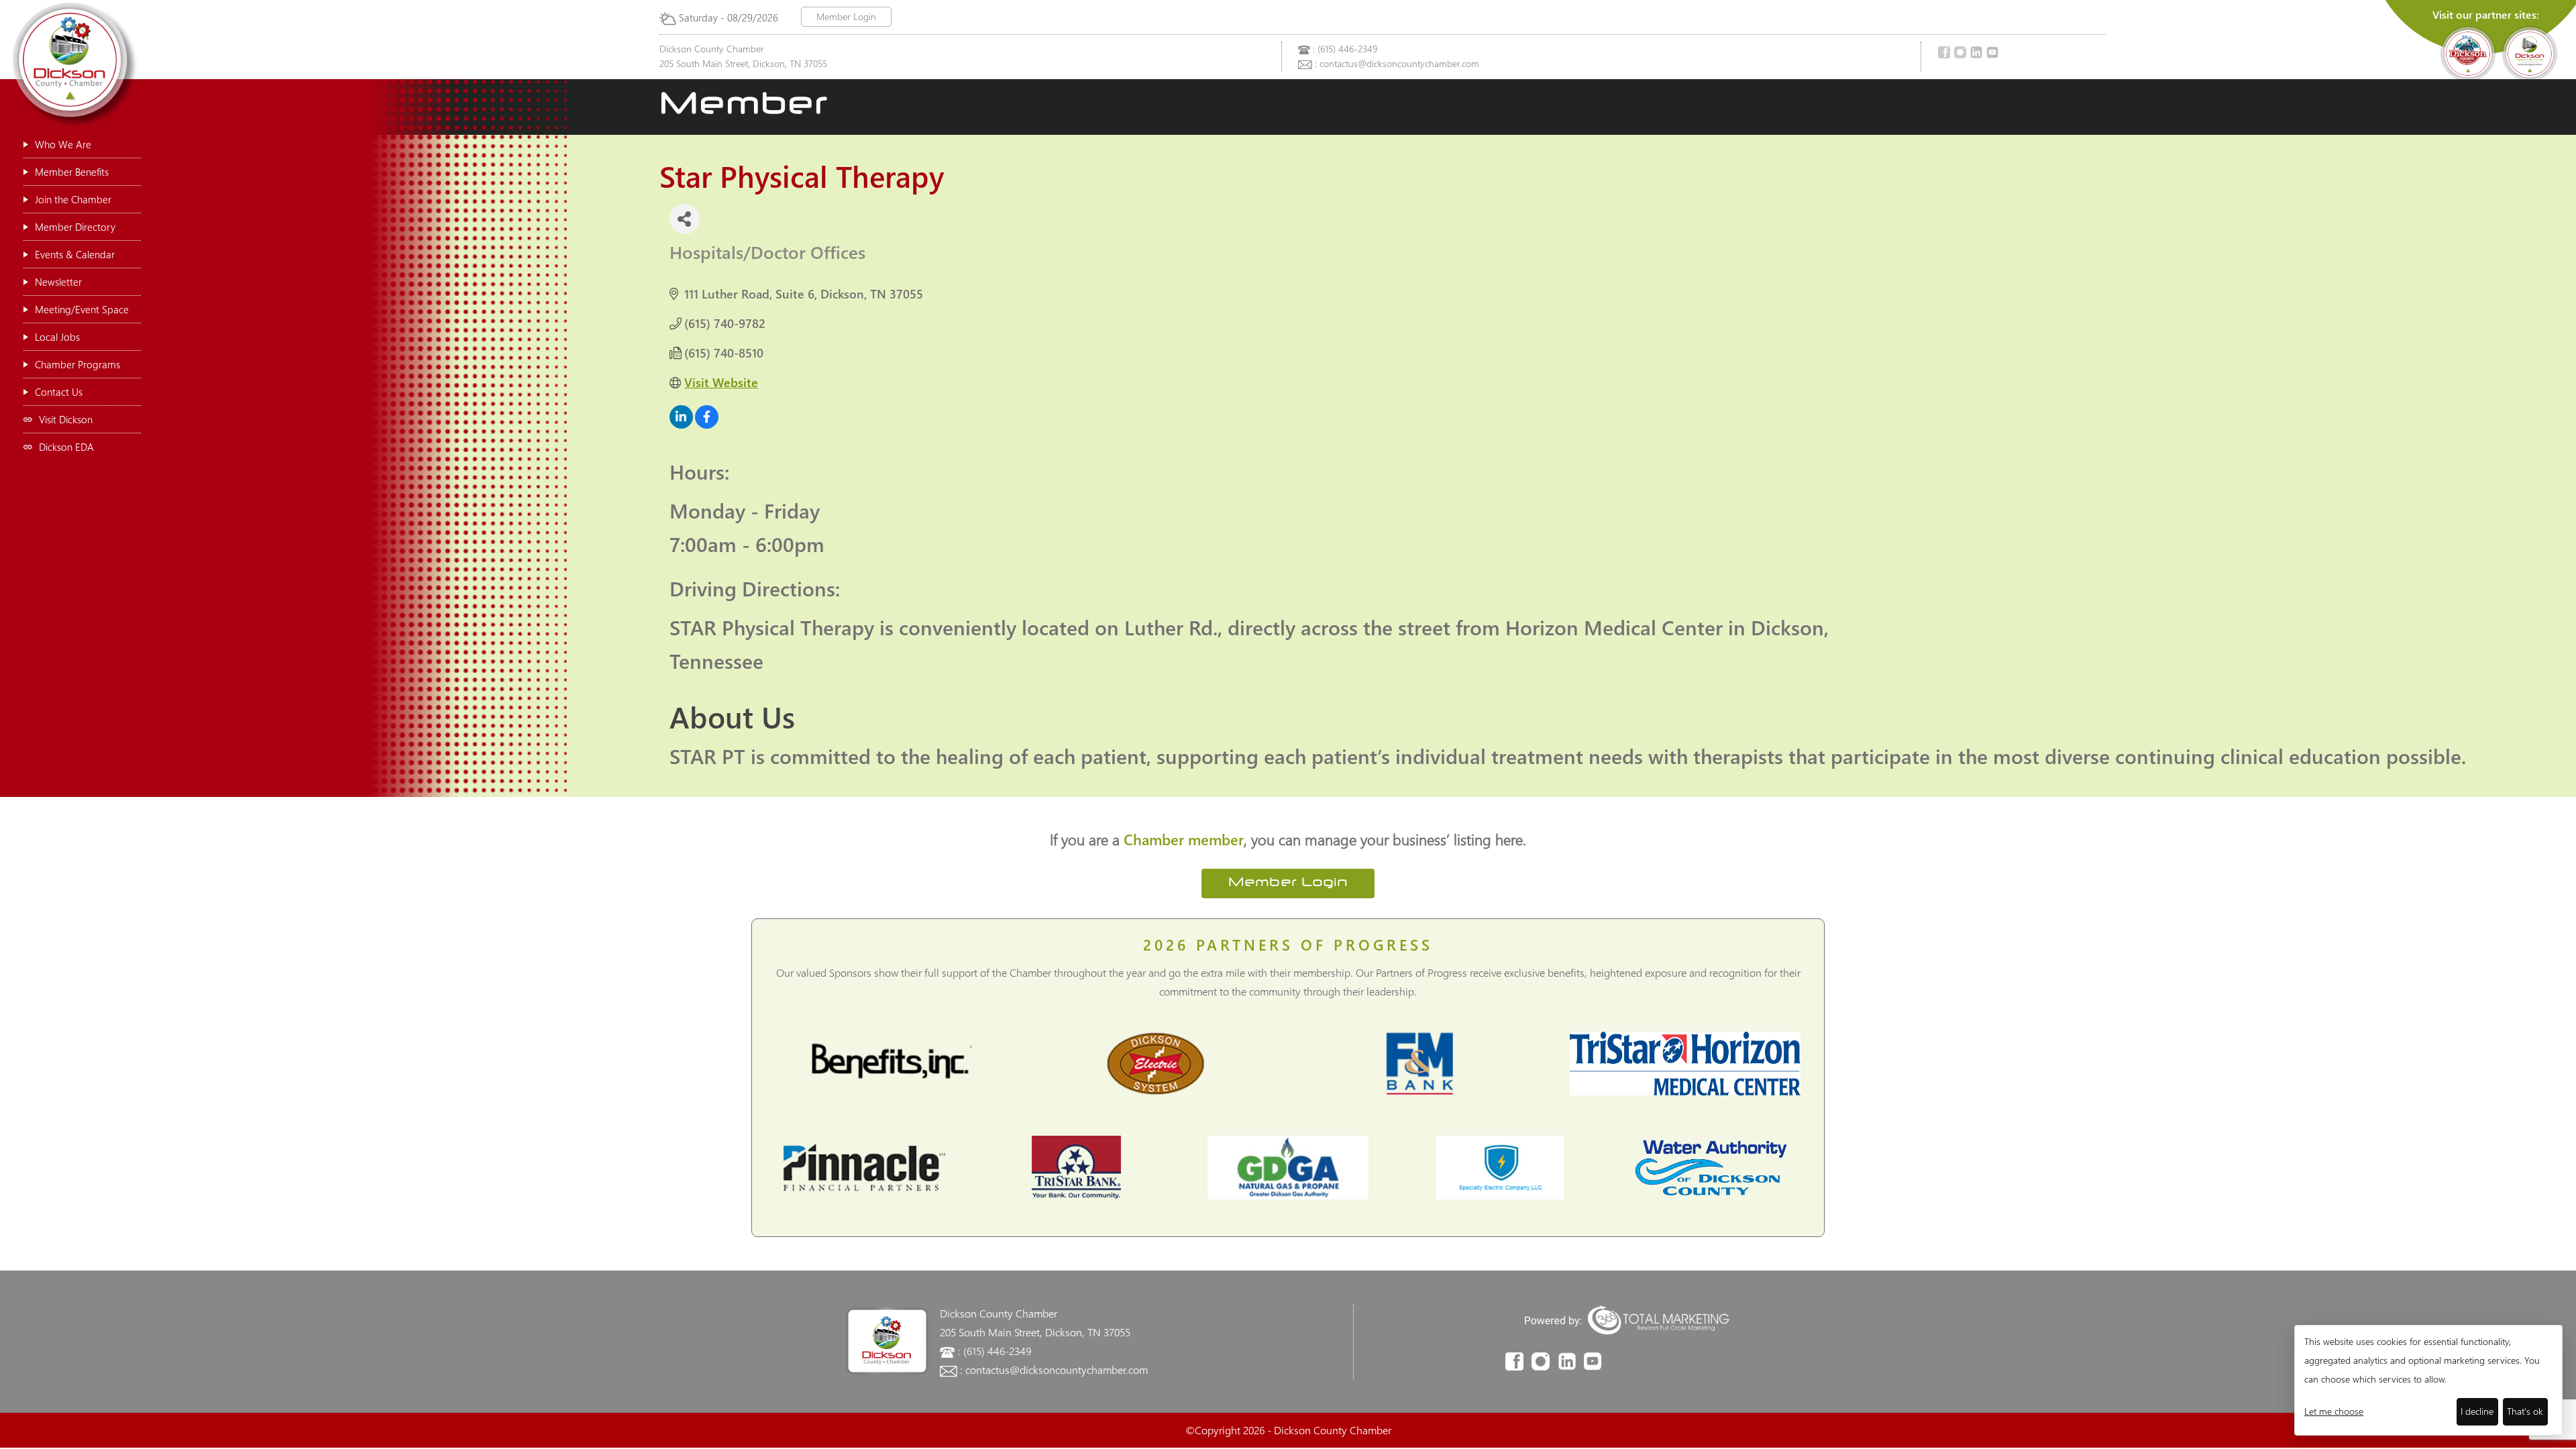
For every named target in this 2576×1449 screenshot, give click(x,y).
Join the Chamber (73, 199)
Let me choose (2334, 1411)
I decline (2477, 1411)
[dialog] (2428, 1380)
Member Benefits (72, 172)
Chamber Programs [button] (77, 364)
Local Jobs (57, 337)
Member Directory (75, 227)
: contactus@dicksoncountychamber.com (1397, 63)
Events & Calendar (75, 254)
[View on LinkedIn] (681, 424)
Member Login (846, 16)
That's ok (2525, 1411)
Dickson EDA (66, 447)
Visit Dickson (66, 419)
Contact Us (59, 392)
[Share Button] (685, 219)
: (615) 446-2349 (1345, 49)
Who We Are (63, 144)
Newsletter (58, 282)
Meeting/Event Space (82, 309)
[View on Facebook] (707, 424)
